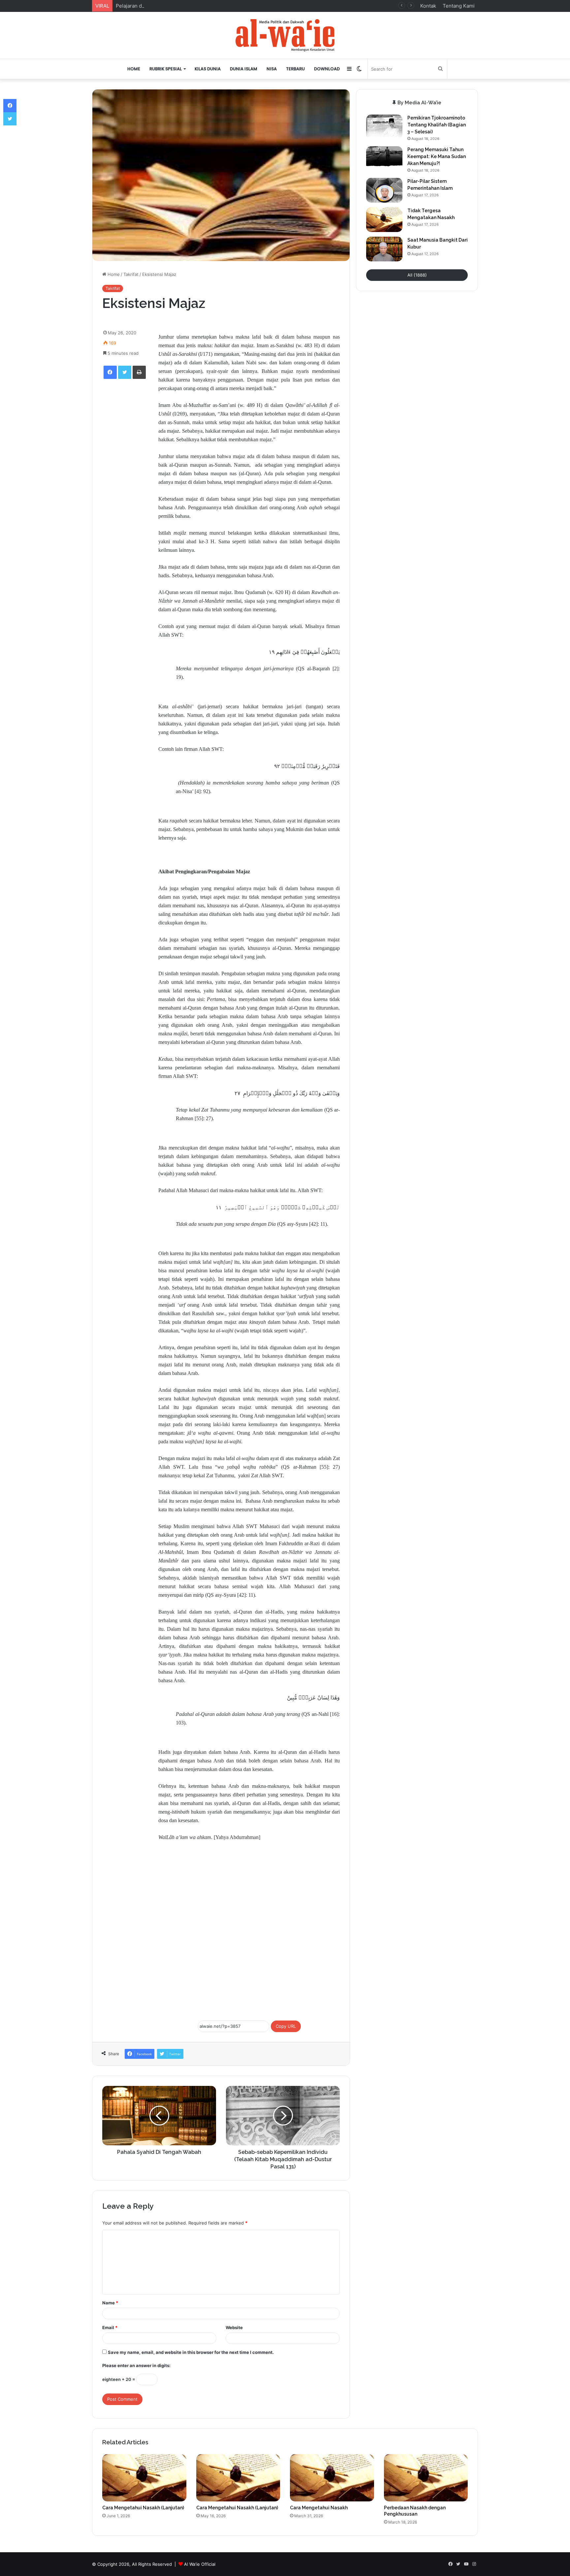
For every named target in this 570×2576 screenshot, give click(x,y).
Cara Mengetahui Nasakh (319, 2508)
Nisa (272, 69)
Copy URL (286, 2026)
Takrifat (131, 274)
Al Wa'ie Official (200, 2564)
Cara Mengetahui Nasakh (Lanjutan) (143, 2508)
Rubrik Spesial (166, 69)
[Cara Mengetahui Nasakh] (332, 2478)
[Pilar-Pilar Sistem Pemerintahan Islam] (384, 190)
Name (110, 2303)
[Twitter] (125, 372)
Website (234, 2327)
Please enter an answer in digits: (136, 2365)
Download (327, 69)
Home (134, 69)
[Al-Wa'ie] (285, 35)
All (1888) (417, 275)
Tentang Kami (459, 6)
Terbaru (295, 69)
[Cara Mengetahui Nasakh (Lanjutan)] (144, 2478)
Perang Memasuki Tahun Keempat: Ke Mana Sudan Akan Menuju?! (437, 156)
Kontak (428, 6)
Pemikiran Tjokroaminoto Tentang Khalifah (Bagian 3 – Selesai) (437, 125)
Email (110, 2327)
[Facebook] (110, 372)
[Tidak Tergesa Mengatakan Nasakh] (384, 220)
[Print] (139, 372)
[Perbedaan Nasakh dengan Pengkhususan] (426, 2478)
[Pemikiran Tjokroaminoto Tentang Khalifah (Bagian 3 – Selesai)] (384, 127)
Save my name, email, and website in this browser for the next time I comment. (191, 2352)
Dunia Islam (244, 69)
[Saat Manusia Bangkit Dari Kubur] (384, 249)
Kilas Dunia (208, 69)
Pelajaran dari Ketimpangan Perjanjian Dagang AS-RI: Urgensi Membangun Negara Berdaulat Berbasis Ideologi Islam (251, 6)
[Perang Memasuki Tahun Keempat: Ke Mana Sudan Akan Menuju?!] (384, 159)
